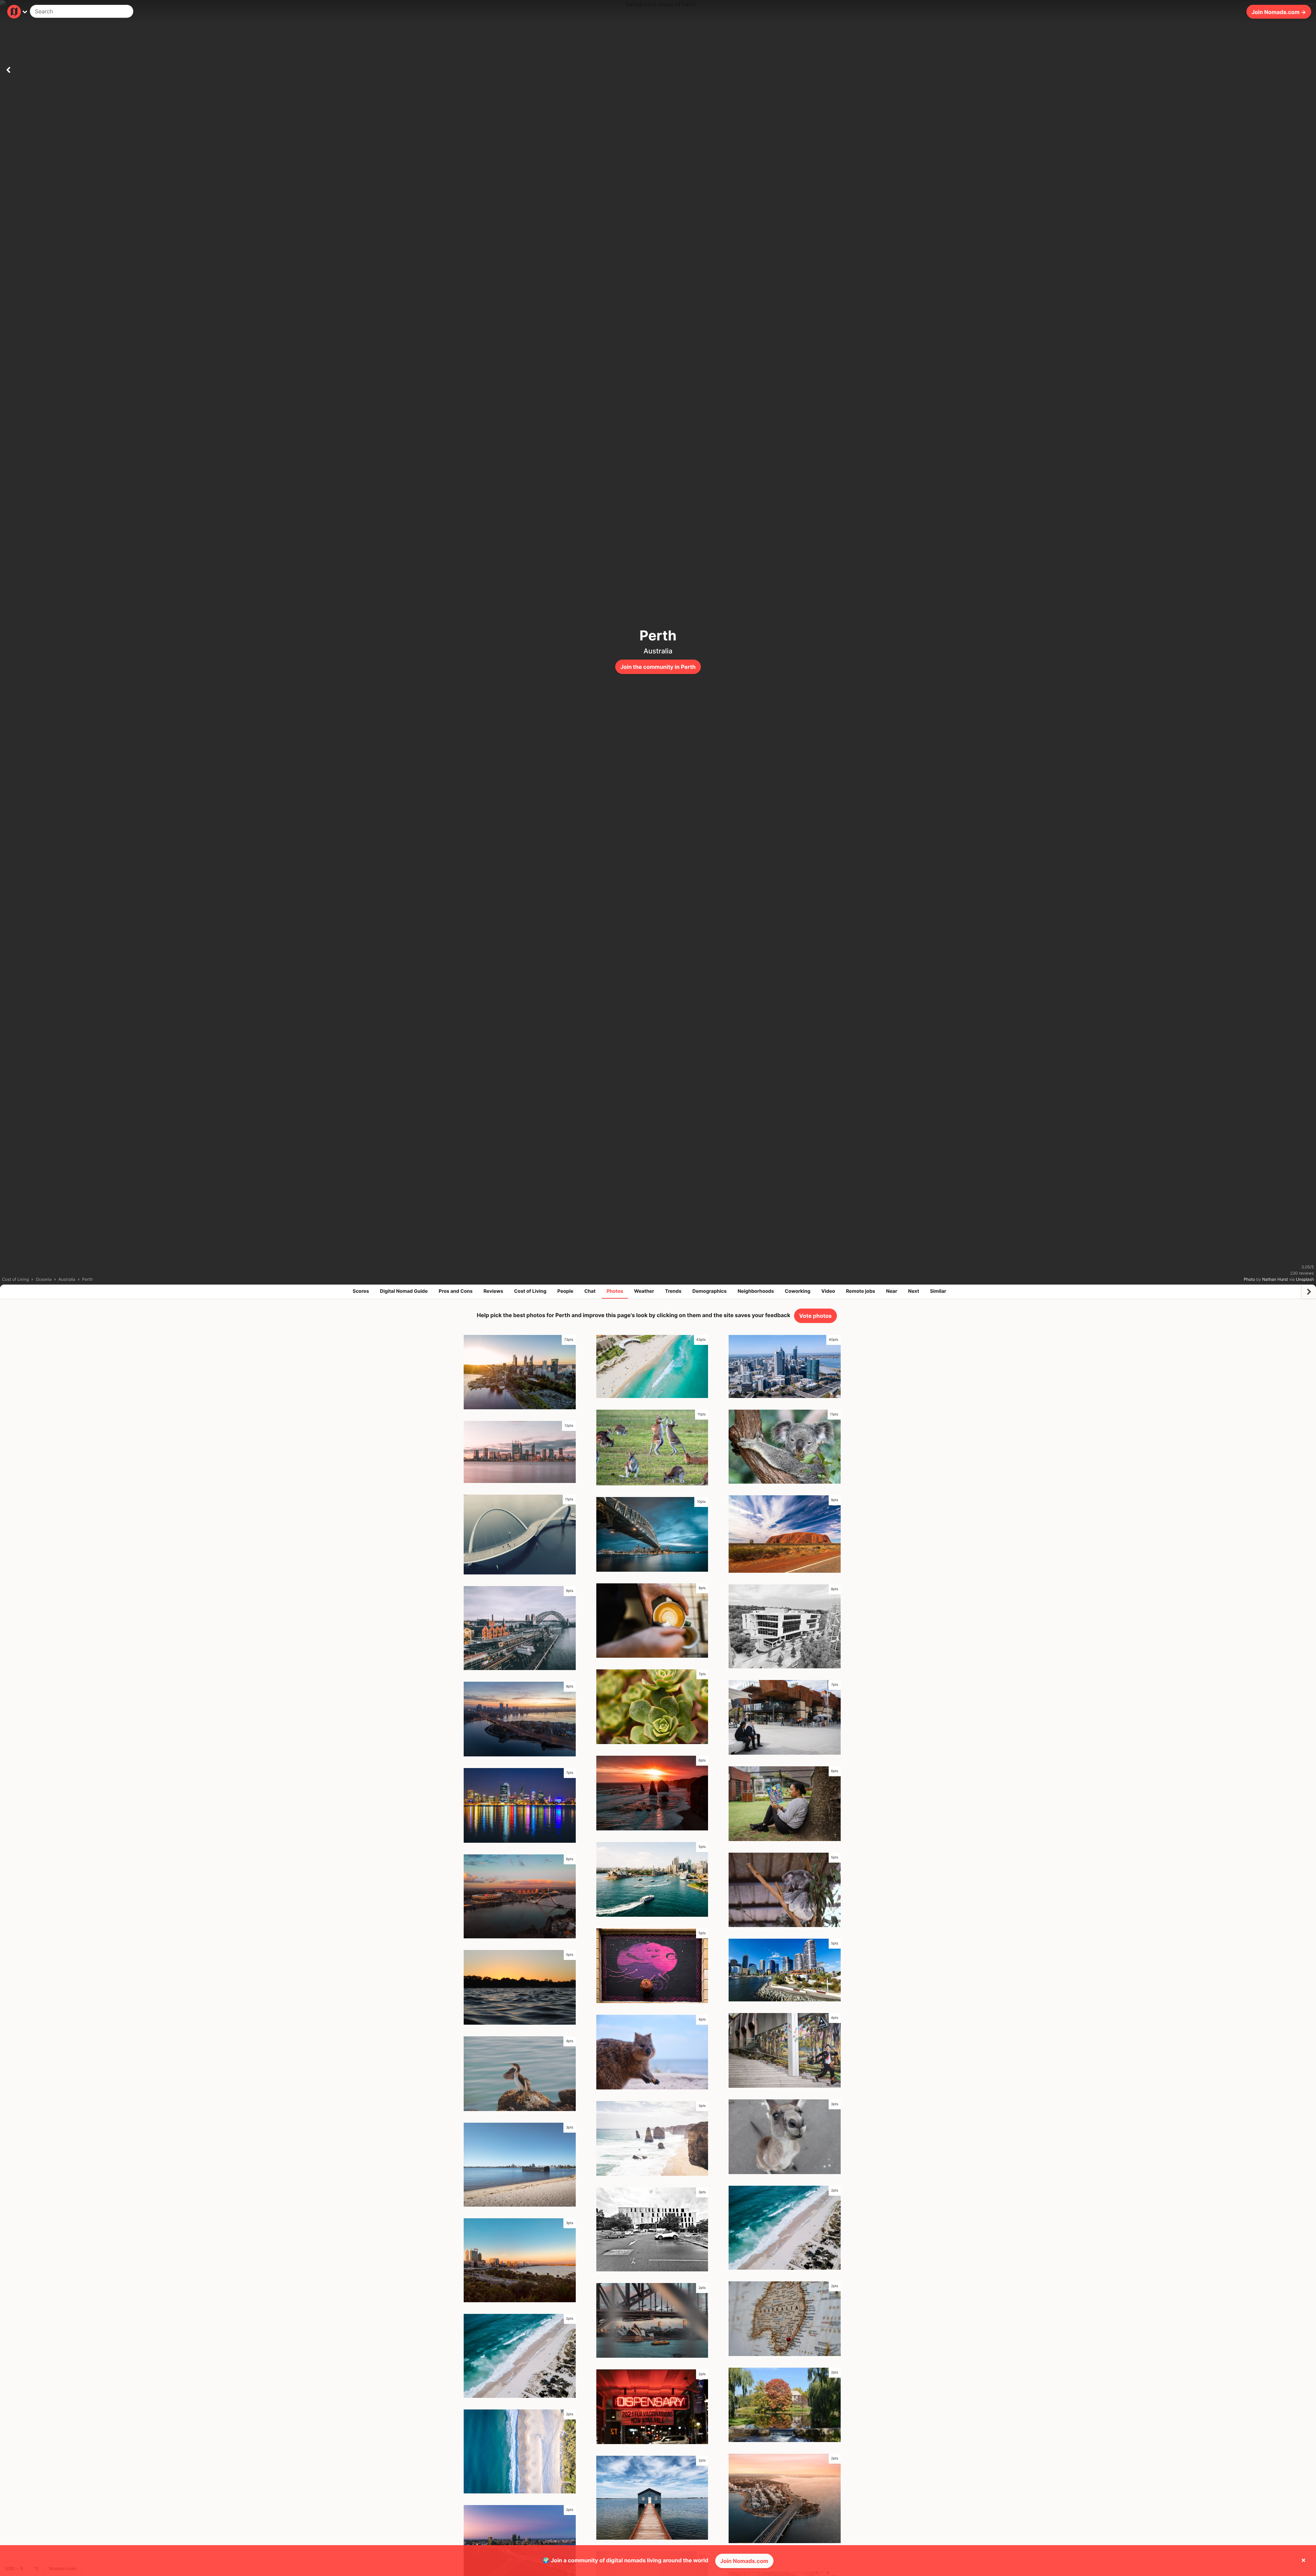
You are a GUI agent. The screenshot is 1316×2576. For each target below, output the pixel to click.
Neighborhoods (756, 1291)
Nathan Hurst (1275, 1279)
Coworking (797, 1291)
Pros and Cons (456, 1291)
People (565, 1291)
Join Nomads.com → (1279, 12)
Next (914, 1291)
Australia (658, 651)
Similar (938, 1291)
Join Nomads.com (744, 2561)
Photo (1249, 1279)
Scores (361, 1291)
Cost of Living (530, 1291)
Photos (615, 1291)
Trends (673, 1291)
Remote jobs (861, 1291)
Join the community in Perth (658, 667)
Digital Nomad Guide (404, 1291)
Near (892, 1291)
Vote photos (815, 1316)
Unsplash (1305, 1279)
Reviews (493, 1291)
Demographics (709, 1291)
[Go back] (8, 69)
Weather (644, 1291)
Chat (590, 1291)
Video (828, 1291)
